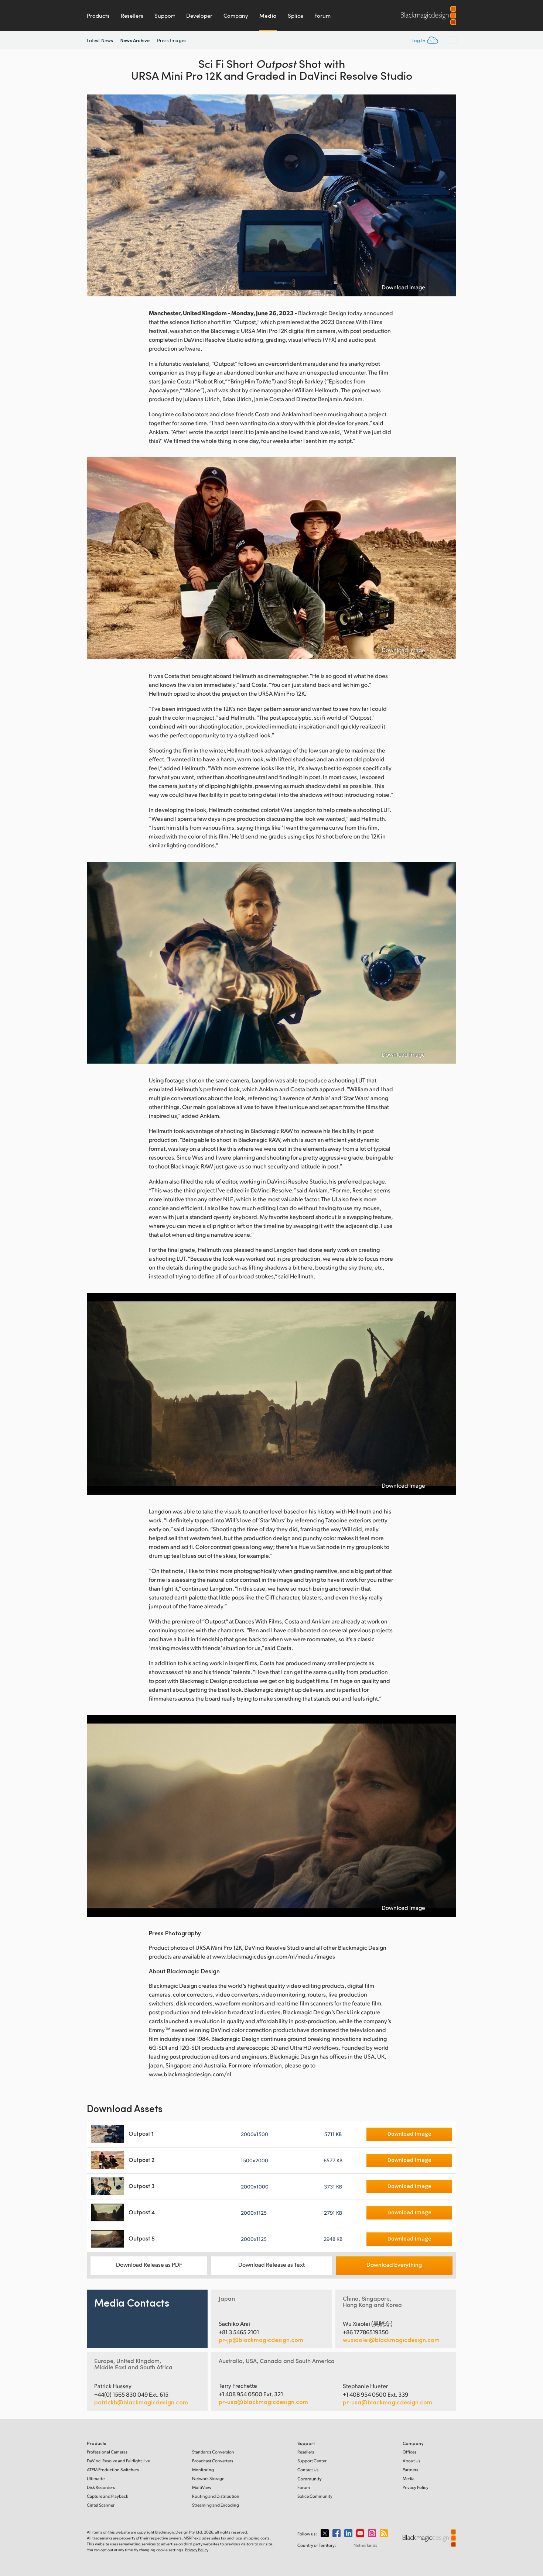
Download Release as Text (271, 2264)
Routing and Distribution (216, 2496)
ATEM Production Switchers (113, 2470)
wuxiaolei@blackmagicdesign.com (391, 2340)
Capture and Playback (107, 2496)
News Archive (135, 40)
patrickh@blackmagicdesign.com (141, 2402)
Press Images (172, 40)
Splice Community (315, 2496)
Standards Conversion (213, 2452)
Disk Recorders (101, 2487)
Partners (410, 2470)
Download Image (403, 287)
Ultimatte (96, 2478)
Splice (296, 16)
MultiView (202, 2487)
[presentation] (97, 195)
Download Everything (394, 2264)
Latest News (100, 40)
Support (165, 16)
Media (268, 16)
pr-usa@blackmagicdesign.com (263, 2402)
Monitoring (203, 2470)
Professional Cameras (107, 2452)
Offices (409, 2452)
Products (98, 16)
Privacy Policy (416, 2487)
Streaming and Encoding (216, 2505)
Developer (199, 16)
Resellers (132, 16)
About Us (411, 2461)
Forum (322, 16)
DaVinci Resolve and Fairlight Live (118, 2461)
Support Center (312, 2461)
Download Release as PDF (149, 2264)
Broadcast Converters (213, 2461)
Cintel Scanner (101, 2505)
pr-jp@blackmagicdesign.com (261, 2340)
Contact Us (308, 2470)
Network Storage (208, 2478)
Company (236, 16)
